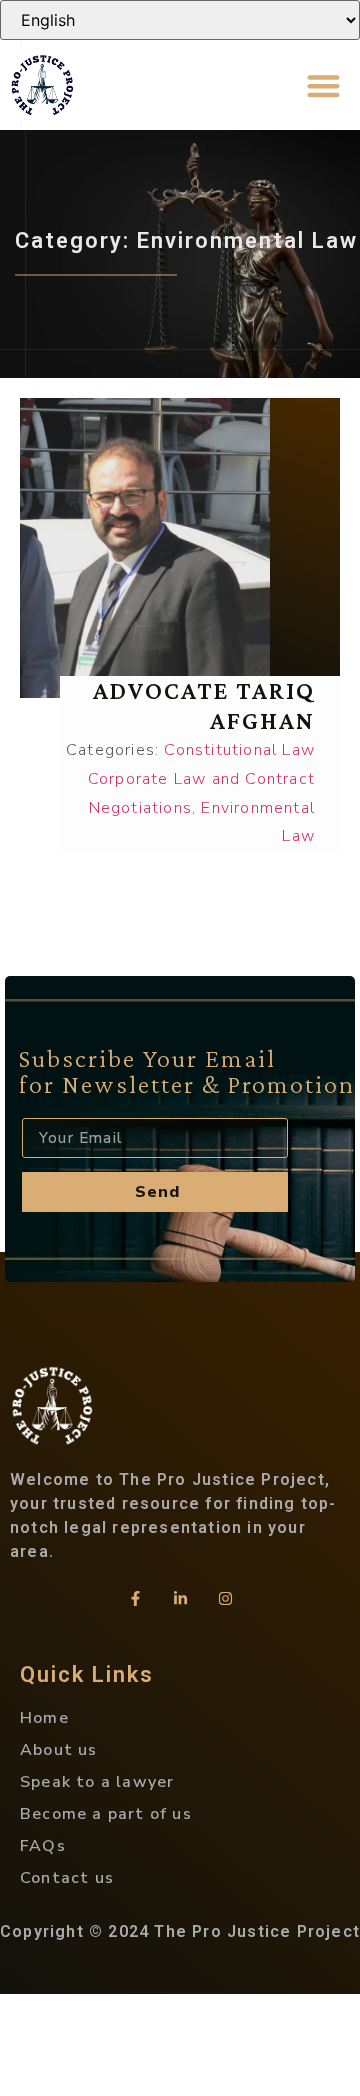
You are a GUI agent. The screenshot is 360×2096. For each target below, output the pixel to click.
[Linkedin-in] (180, 1599)
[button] (324, 85)
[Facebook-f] (135, 1599)
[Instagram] (225, 1599)
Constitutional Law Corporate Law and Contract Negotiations (201, 779)
